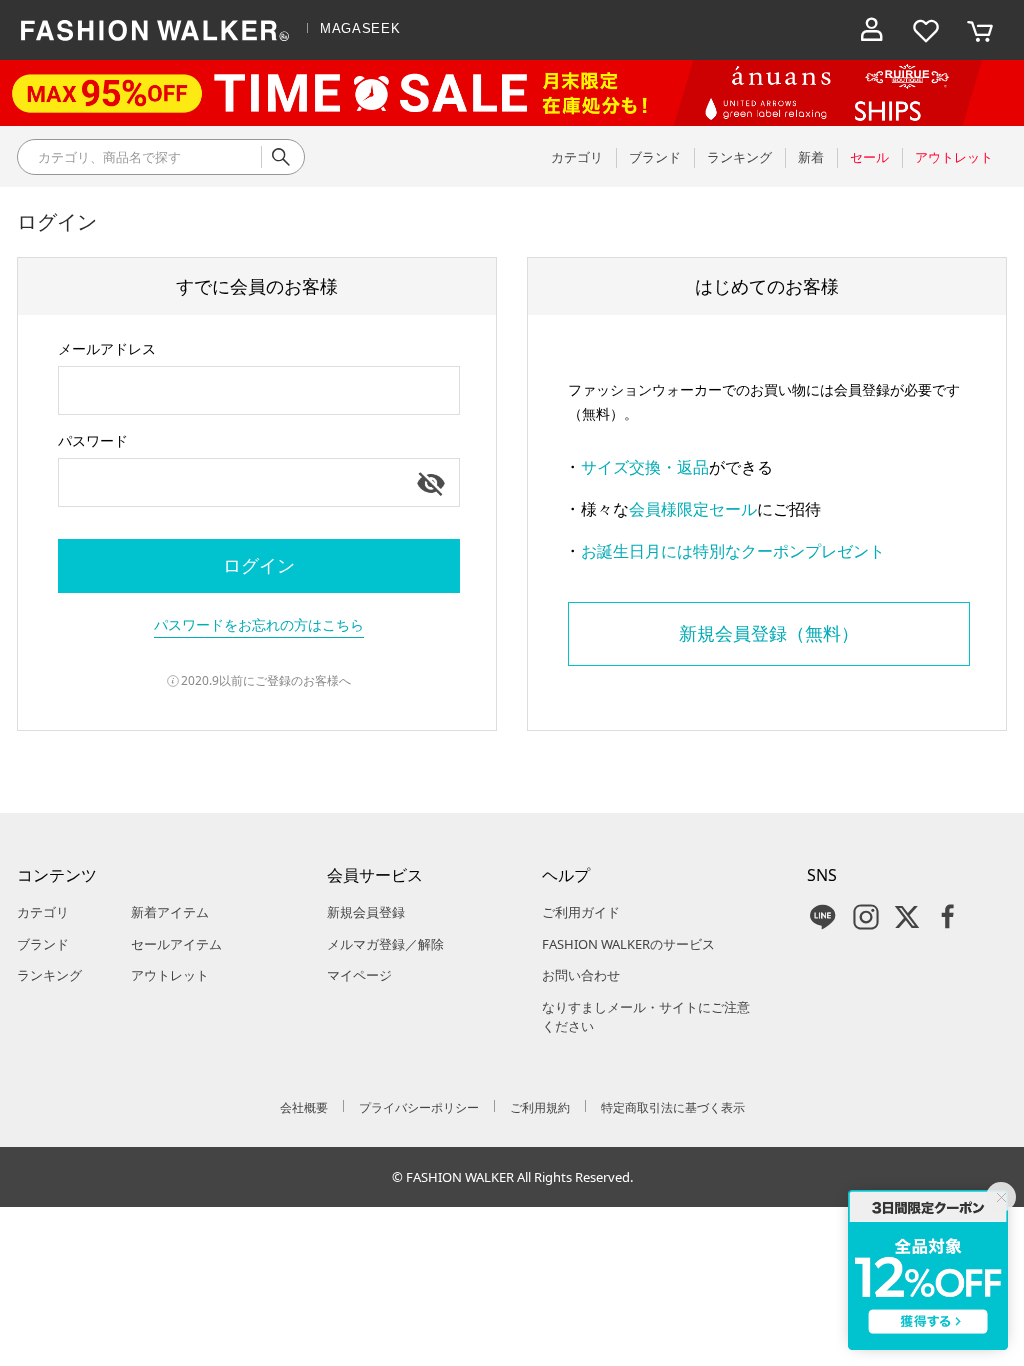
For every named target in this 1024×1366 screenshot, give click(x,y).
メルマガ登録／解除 (385, 944)
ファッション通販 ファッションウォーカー (155, 30)
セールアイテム (176, 944)
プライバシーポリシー (419, 1107)
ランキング (49, 975)
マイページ (359, 975)
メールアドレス (107, 348)
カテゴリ (43, 912)
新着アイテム (170, 912)
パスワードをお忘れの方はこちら (259, 624)
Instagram (866, 917)
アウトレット (170, 975)
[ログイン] (872, 30)
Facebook (948, 917)
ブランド (43, 944)
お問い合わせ (581, 975)
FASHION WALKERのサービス (628, 944)
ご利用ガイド (581, 912)
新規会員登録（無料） (769, 633)
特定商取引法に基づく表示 (673, 1107)
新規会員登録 (366, 912)
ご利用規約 (540, 1107)
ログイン (259, 565)
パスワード (93, 440)
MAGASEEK (360, 28)
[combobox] (259, 390)
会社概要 (304, 1107)
